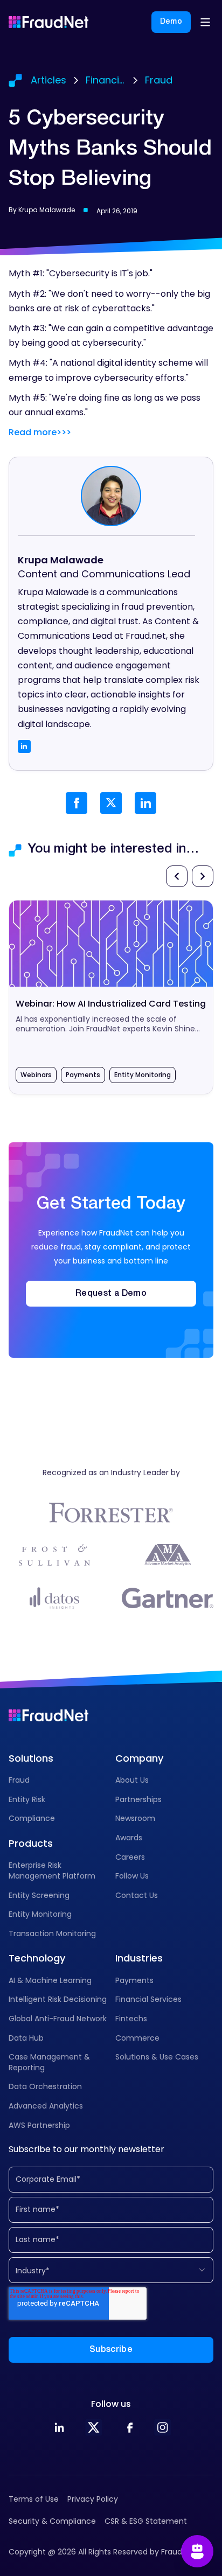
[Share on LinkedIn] (145, 803)
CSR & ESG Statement (146, 2521)
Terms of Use (34, 2499)
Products (31, 1843)
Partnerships (138, 1799)
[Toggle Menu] (205, 22)
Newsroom (135, 1818)
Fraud (19, 1780)
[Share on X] (111, 803)
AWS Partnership (39, 2125)
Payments (134, 1980)
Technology (37, 1958)
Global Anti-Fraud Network (58, 2019)
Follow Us (132, 1876)
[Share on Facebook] (77, 803)
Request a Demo (111, 1294)
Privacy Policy (93, 2499)
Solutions (31, 1758)
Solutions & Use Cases (157, 2057)
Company (139, 1758)
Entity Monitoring (40, 1914)
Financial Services (148, 1999)
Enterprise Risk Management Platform (52, 1870)
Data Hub (26, 2038)
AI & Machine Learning (50, 1980)
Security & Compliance (52, 2521)
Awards (129, 1838)
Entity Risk (27, 1799)
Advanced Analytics (46, 2106)
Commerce (137, 2038)
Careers (130, 1857)
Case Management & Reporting (49, 2062)
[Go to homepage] (48, 22)
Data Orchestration (45, 2086)
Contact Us (137, 1895)
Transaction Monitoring (52, 1933)
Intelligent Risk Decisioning (58, 1999)
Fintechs (131, 2019)
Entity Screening (39, 1895)
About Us (132, 1780)
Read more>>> (40, 432)
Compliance (32, 1818)
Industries (139, 1958)
